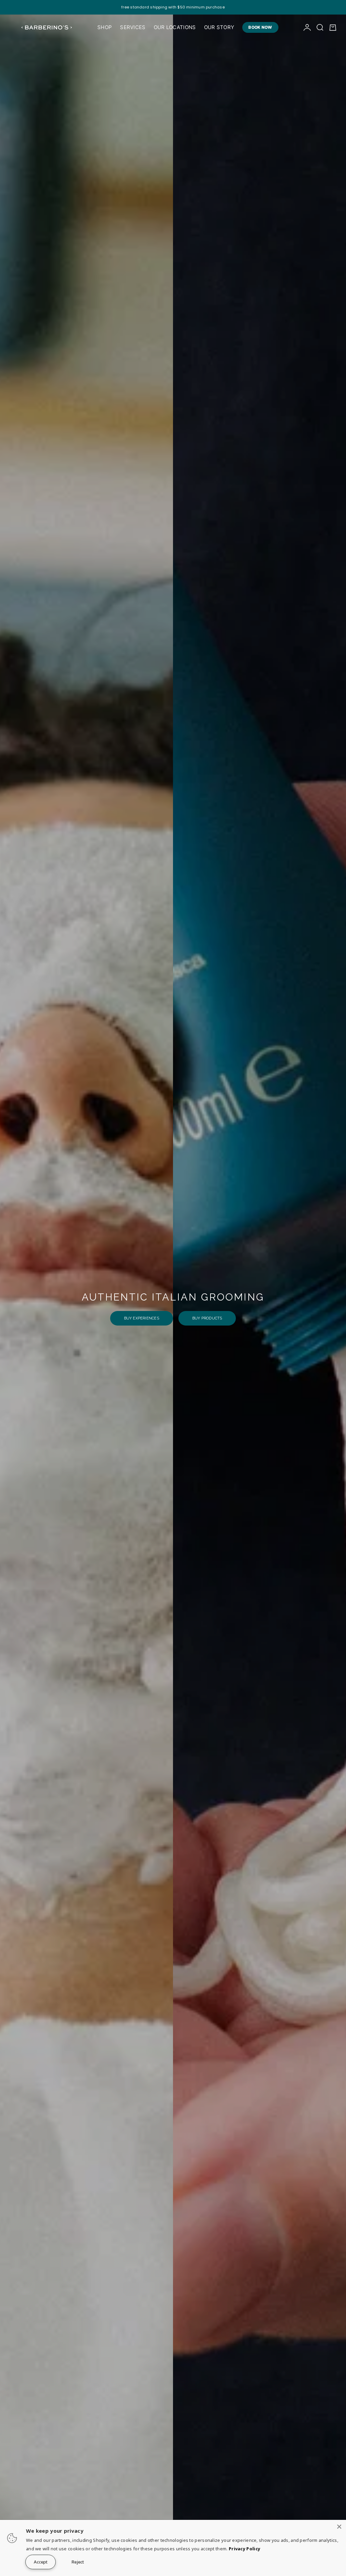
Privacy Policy (244, 2549)
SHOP (105, 27)
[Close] (339, 2527)
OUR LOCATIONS (175, 27)
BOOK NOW (260, 27)
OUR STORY (219, 27)
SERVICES (133, 27)
